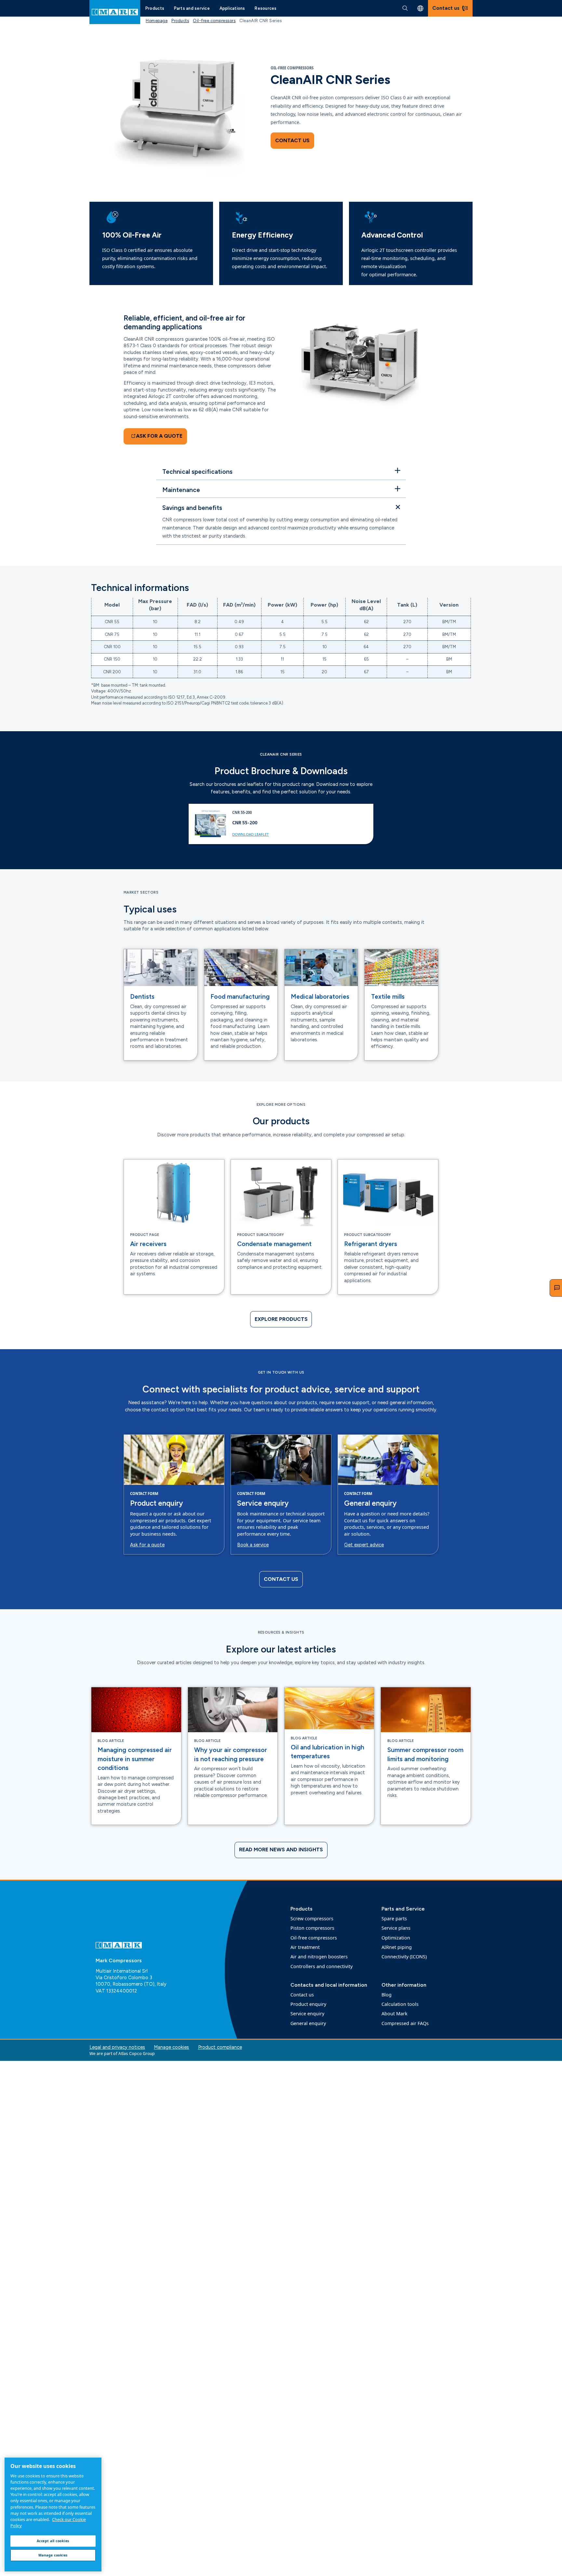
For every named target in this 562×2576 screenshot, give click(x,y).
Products (155, 8)
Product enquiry (156, 1503)
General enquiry (370, 1503)
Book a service (253, 1545)
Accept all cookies (53, 2541)
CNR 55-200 (245, 822)
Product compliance (220, 2047)
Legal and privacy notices (117, 2047)
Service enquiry (263, 1503)
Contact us (292, 140)
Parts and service (192, 8)
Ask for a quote (147, 1545)
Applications (232, 8)
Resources (266, 8)
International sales (420, 8)
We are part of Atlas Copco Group (122, 2053)
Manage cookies (171, 2047)
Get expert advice (364, 1545)
